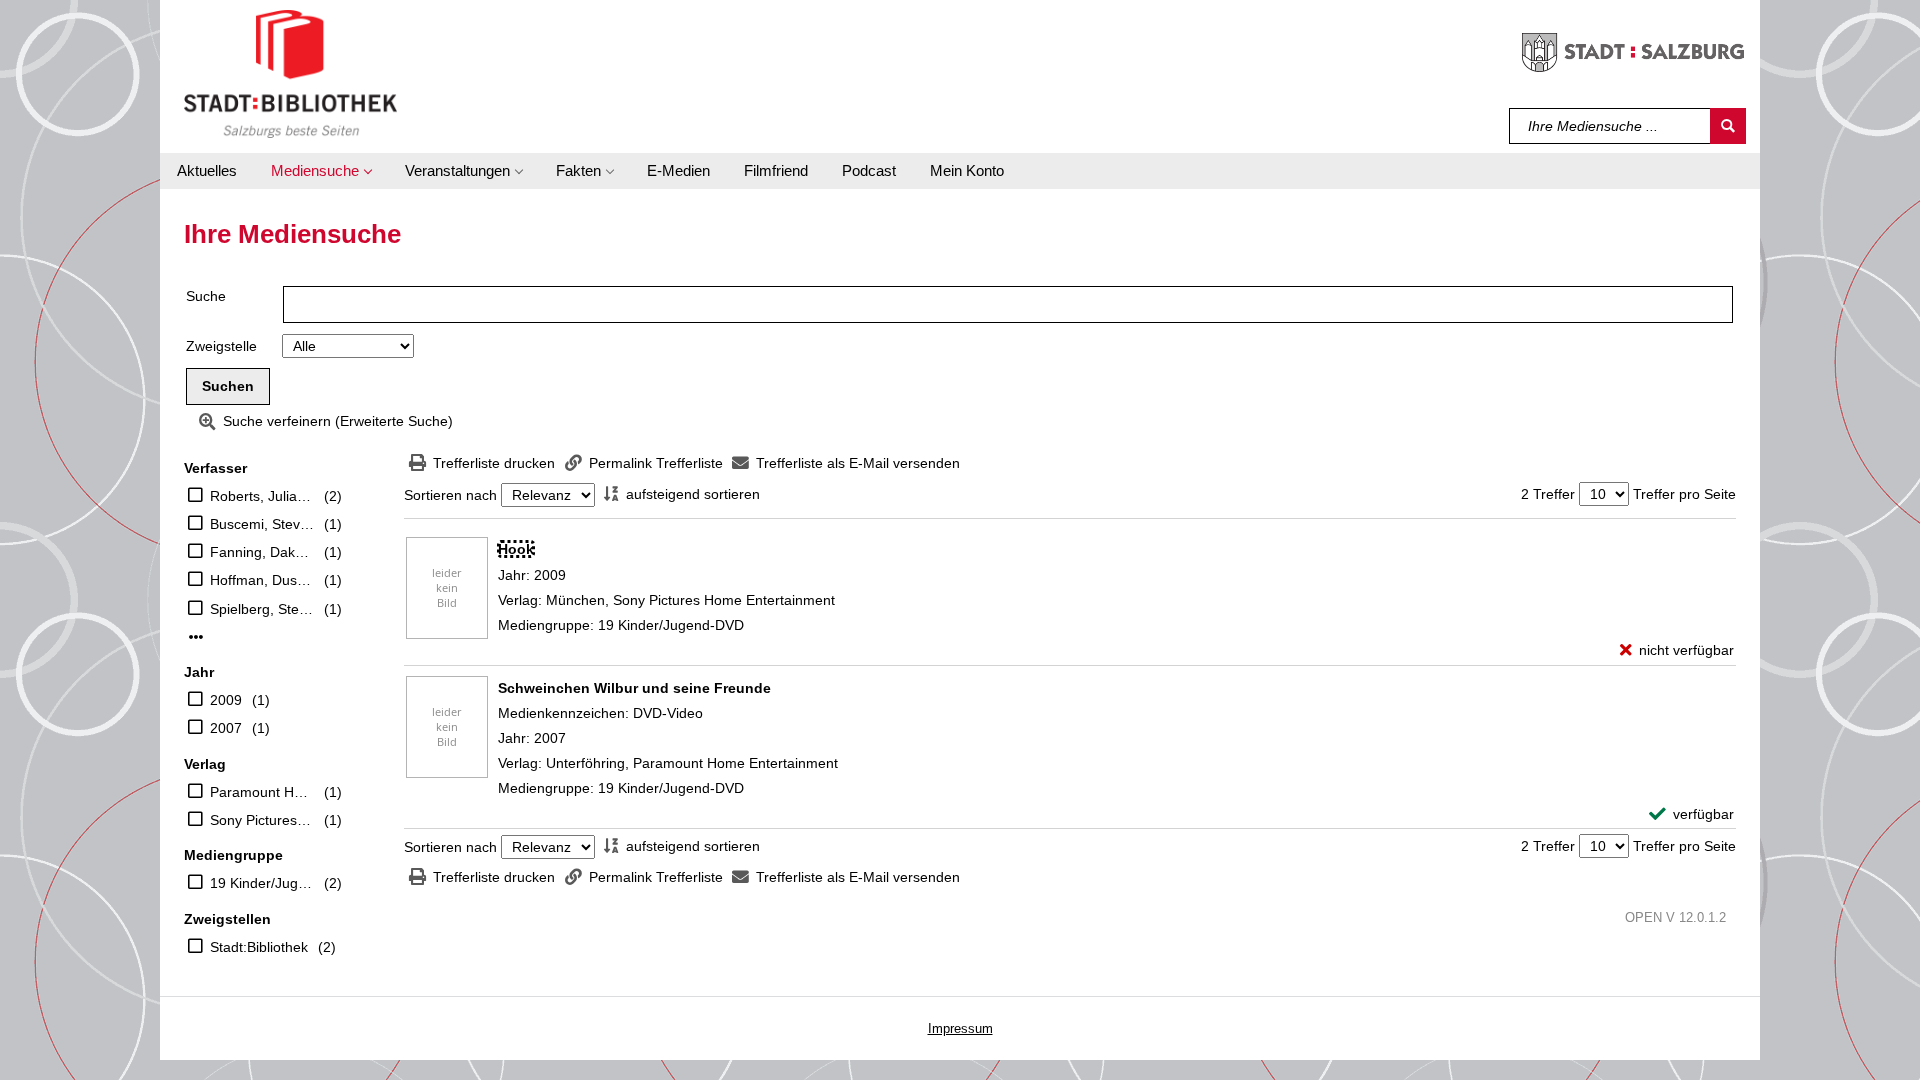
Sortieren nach (450, 495)
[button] (321, 171)
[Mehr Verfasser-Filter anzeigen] (196, 637)
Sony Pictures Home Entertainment (262, 820)
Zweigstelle (221, 346)
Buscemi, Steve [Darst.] (262, 524)
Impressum (960, 1028)
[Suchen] (1728, 126)
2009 (226, 700)
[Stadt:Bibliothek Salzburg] (290, 73)
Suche (206, 296)
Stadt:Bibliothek (259, 947)
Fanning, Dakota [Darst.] (262, 552)
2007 (226, 728)
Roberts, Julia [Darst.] (262, 496)
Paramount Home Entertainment (262, 792)
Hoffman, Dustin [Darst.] (262, 580)
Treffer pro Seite (1684, 494)
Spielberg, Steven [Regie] (262, 609)
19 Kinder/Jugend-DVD (262, 883)
